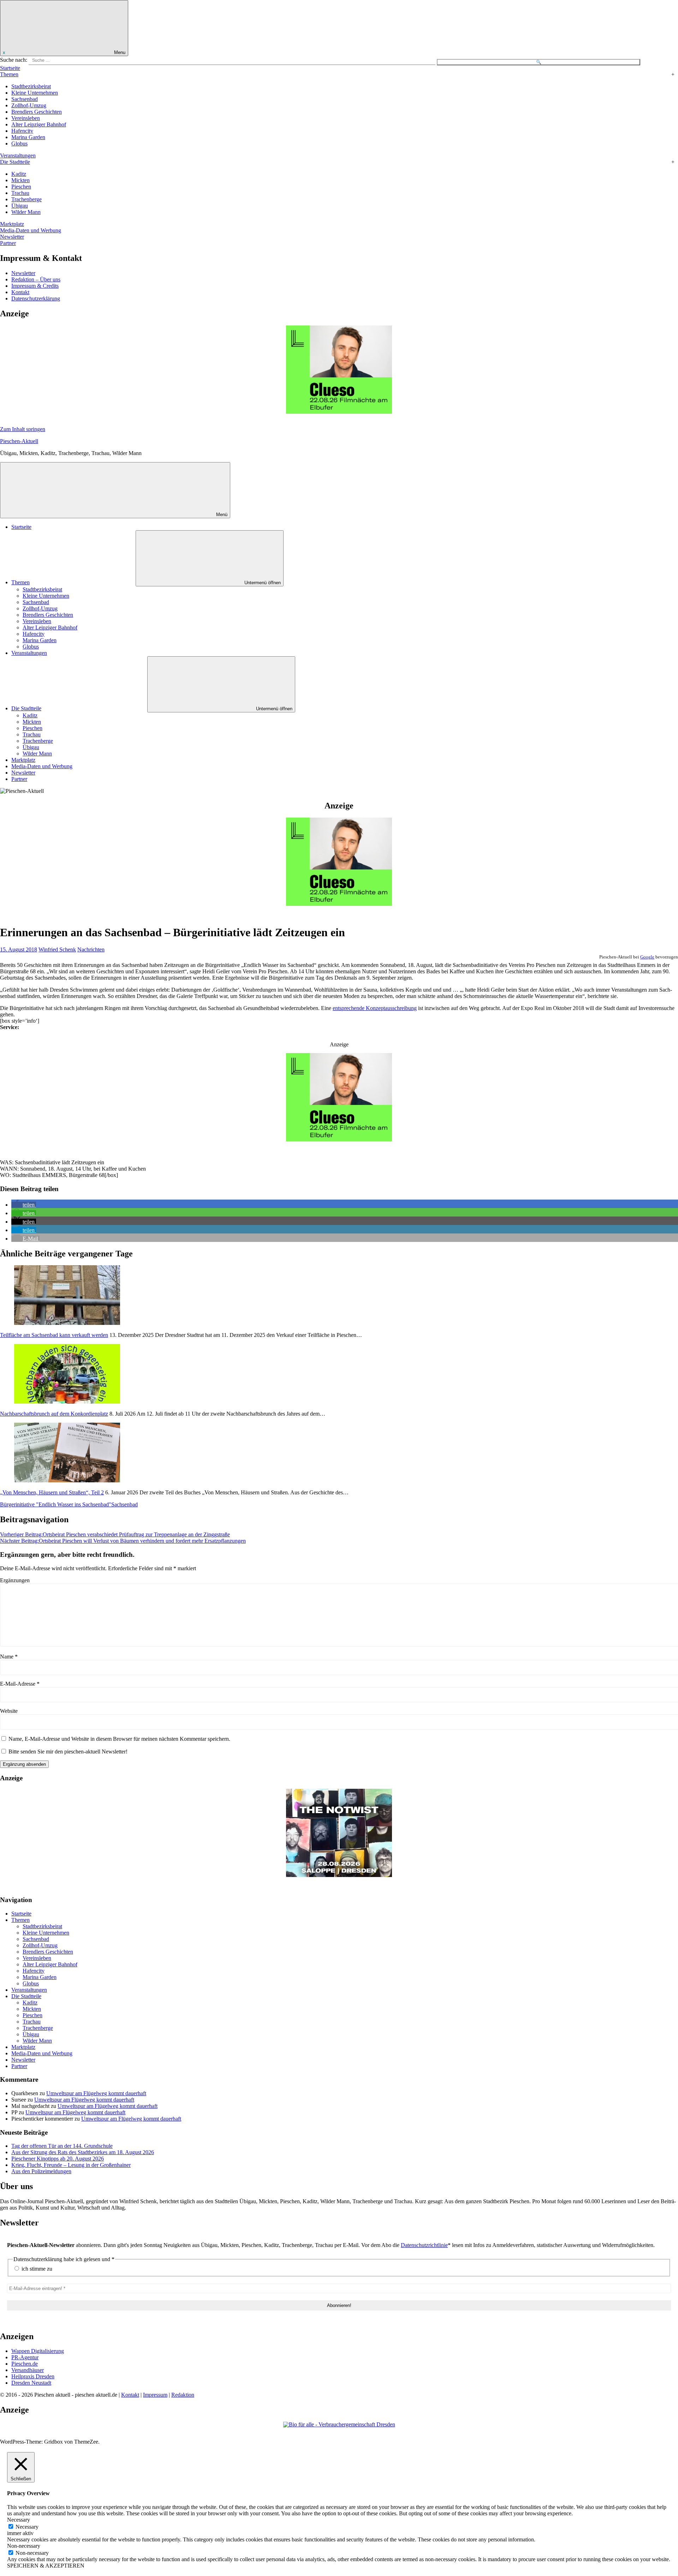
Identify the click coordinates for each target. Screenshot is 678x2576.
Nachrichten (91, 949)
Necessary (27, 2527)
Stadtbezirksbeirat (31, 86)
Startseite (10, 68)
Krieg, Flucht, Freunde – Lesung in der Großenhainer (71, 2165)
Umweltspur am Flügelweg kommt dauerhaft (96, 2093)
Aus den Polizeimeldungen (41, 2171)
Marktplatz (12, 224)
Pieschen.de (25, 2364)
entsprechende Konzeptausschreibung (375, 1008)
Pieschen (21, 187)
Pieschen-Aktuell (19, 441)
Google (647, 957)
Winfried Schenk (57, 949)
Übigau (20, 206)
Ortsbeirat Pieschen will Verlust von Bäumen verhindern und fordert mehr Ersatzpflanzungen (123, 1541)
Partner (8, 243)
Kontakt (20, 292)
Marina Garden (28, 137)
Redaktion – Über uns (36, 279)
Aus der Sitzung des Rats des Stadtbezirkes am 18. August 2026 (83, 2152)
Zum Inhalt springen (23, 429)
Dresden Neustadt (31, 2383)
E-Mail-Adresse (20, 1684)
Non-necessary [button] (24, 2546)
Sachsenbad (25, 99)
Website (9, 1711)
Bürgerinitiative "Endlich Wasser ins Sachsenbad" (56, 1504)
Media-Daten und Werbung (31, 230)
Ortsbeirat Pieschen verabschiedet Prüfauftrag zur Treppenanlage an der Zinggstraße (115, 1534)
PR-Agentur (25, 2357)
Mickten (20, 180)
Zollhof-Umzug (29, 105)
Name (9, 1657)
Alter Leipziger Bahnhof (39, 124)
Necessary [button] (19, 2520)
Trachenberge (26, 199)
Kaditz (19, 174)
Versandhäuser (28, 2370)
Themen (9, 74)
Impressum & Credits (35, 286)
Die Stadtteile (15, 162)
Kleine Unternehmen (35, 93)
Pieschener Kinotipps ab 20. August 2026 (58, 2159)
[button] (24, 1205)
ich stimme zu (36, 2269)
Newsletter (12, 237)
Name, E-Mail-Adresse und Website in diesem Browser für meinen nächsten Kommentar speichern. (119, 1739)
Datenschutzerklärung (36, 298)
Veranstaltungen (18, 156)
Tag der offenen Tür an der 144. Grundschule (62, 2146)
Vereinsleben (26, 118)
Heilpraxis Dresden (33, 2376)
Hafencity (22, 131)
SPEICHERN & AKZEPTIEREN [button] (46, 2566)
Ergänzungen (15, 1580)
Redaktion (183, 2395)
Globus (19, 144)
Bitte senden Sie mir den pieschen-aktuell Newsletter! (67, 1752)
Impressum (155, 2395)
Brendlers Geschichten (37, 112)
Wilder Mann (26, 212)
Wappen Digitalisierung (38, 2351)
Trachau (20, 193)
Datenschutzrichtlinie (424, 2245)
